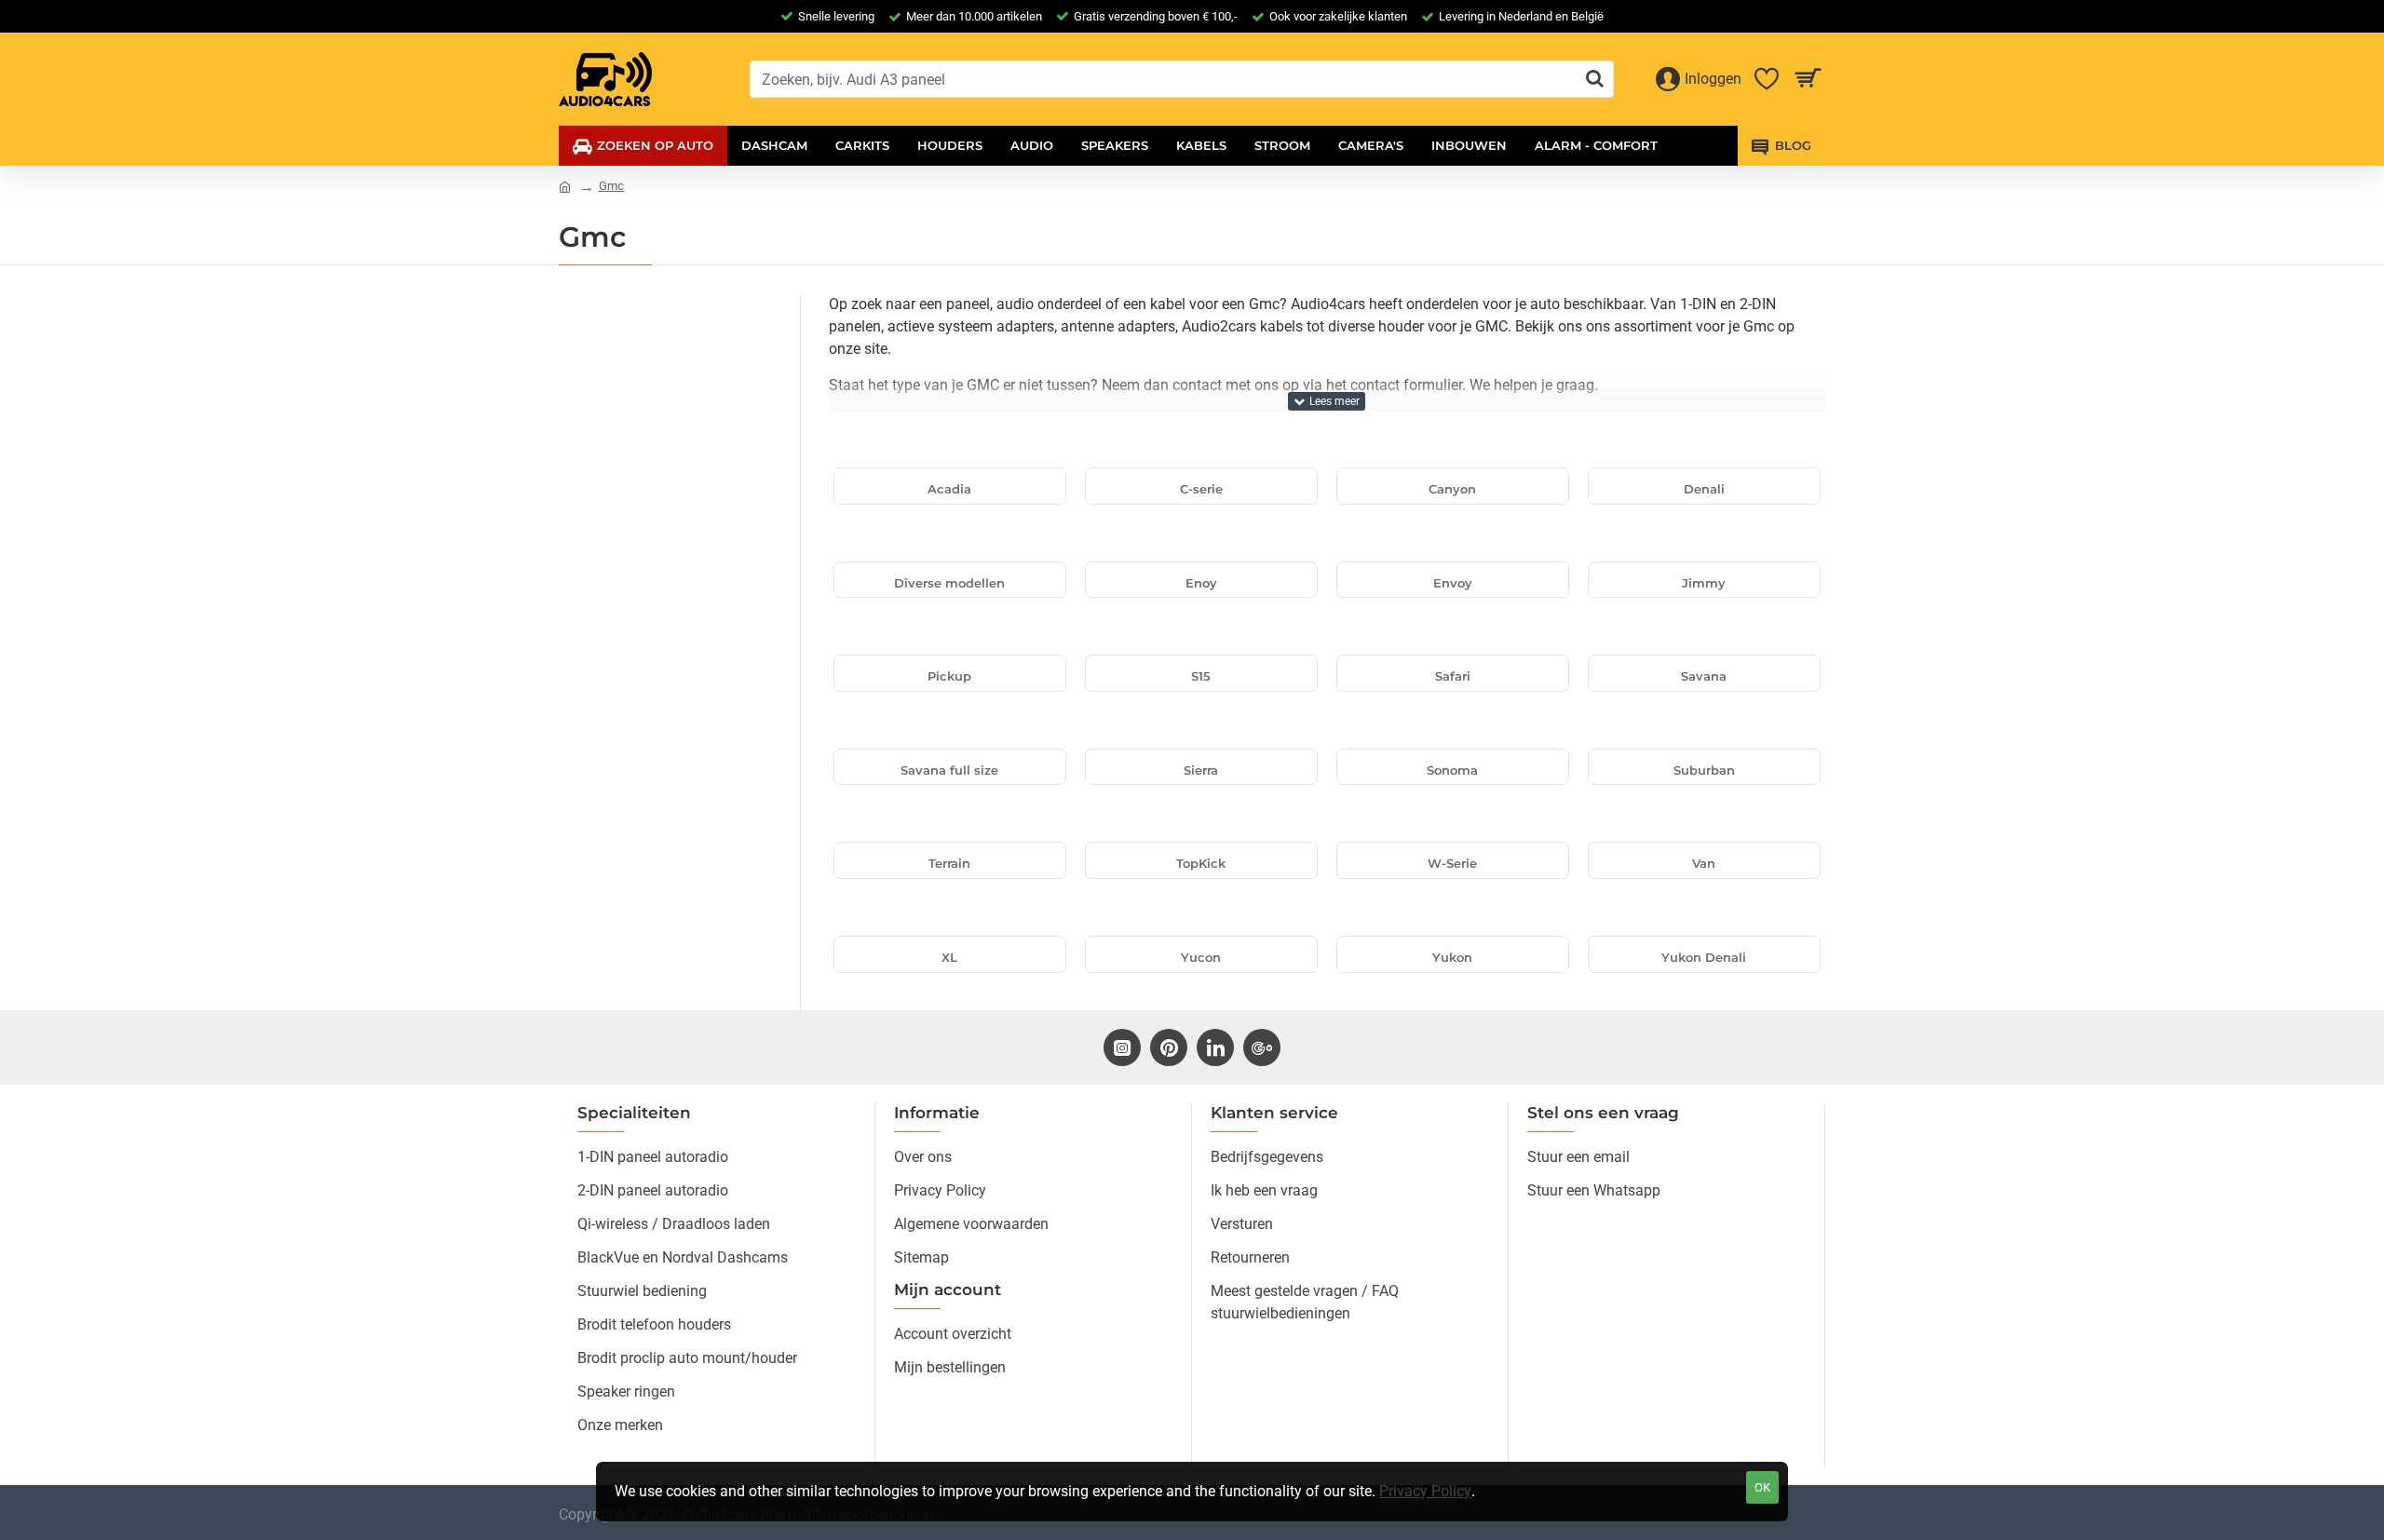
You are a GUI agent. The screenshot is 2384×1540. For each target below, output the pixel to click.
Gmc (611, 186)
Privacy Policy (1425, 1491)
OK (1762, 1487)
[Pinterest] (1169, 1047)
